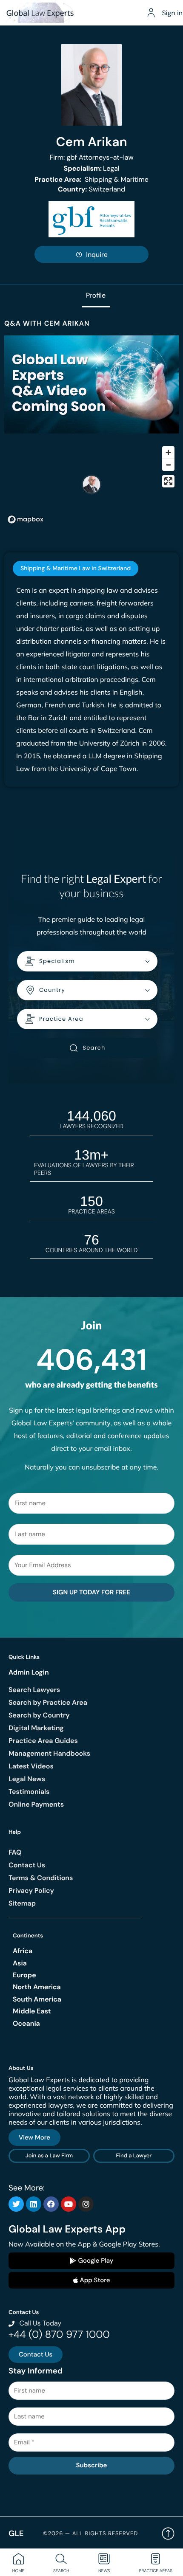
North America (37, 1987)
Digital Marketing (36, 1728)
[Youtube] (69, 2204)
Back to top (168, 2534)
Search (94, 1048)
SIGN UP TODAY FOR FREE (91, 1592)
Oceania (26, 2023)
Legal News (27, 1779)
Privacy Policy (31, 1890)
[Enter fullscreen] (168, 481)
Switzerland (91, 189)
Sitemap (22, 1903)
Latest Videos (31, 1766)
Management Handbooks (49, 1753)
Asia (20, 1963)
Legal (92, 168)
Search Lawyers (34, 1690)
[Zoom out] (168, 465)
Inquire (97, 255)
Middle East (32, 2011)
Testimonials (29, 1792)
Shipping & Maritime (91, 179)
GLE (16, 2533)
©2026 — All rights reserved (90, 2534)
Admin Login (29, 1672)
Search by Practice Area (48, 1702)
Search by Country (39, 1715)
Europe (24, 1975)
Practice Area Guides (43, 1741)
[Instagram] (86, 2204)
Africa (23, 1951)
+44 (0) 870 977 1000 (59, 2335)
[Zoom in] (168, 452)
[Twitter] (16, 2204)
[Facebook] (51, 2204)
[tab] (76, 569)
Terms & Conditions (41, 1878)
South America (37, 1999)
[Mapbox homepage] (26, 519)
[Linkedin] (34, 2204)
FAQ (15, 1852)
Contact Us (27, 1865)
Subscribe (91, 2465)
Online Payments (36, 1804)
